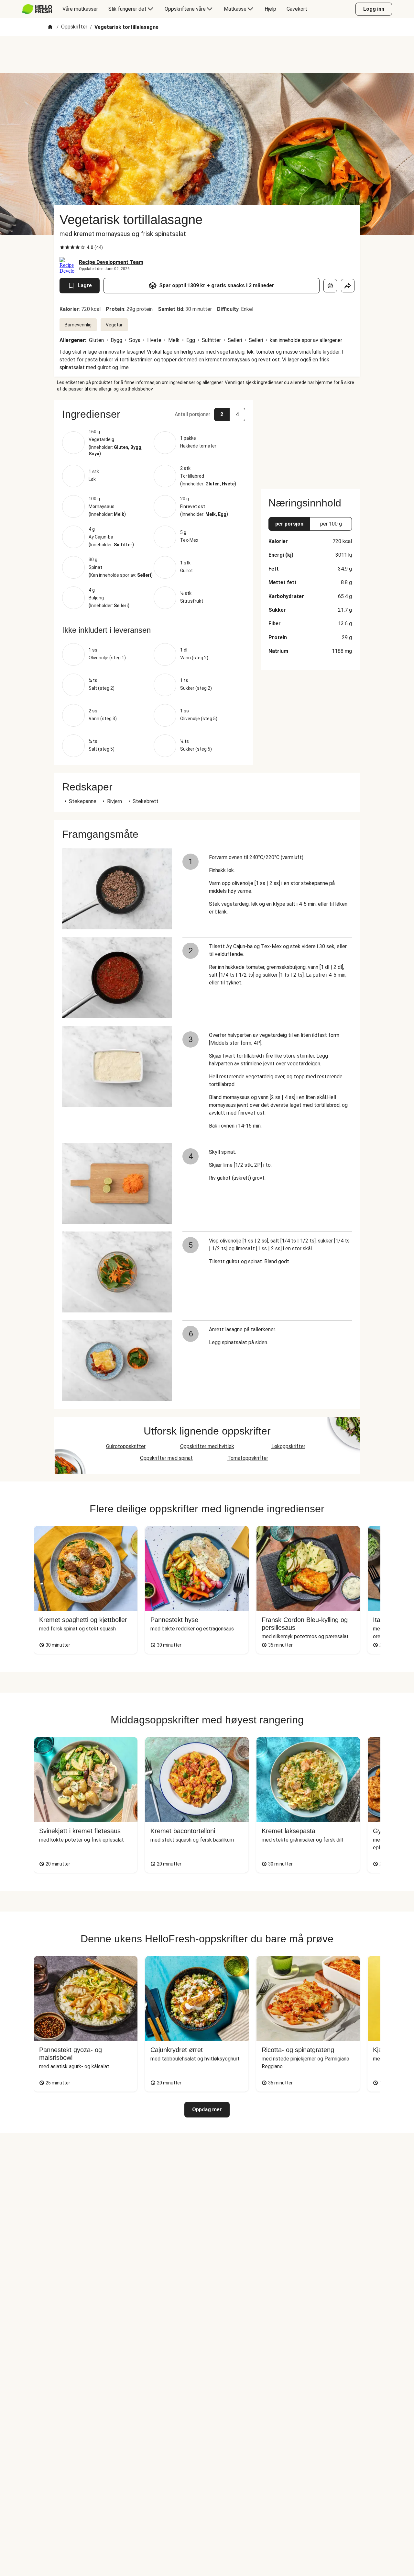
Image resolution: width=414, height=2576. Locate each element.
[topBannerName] (207, 55)
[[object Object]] (330, 286)
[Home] (50, 27)
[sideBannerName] (310, 440)
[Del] (348, 286)
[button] (154, 414)
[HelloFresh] (37, 9)
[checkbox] (62, 247)
